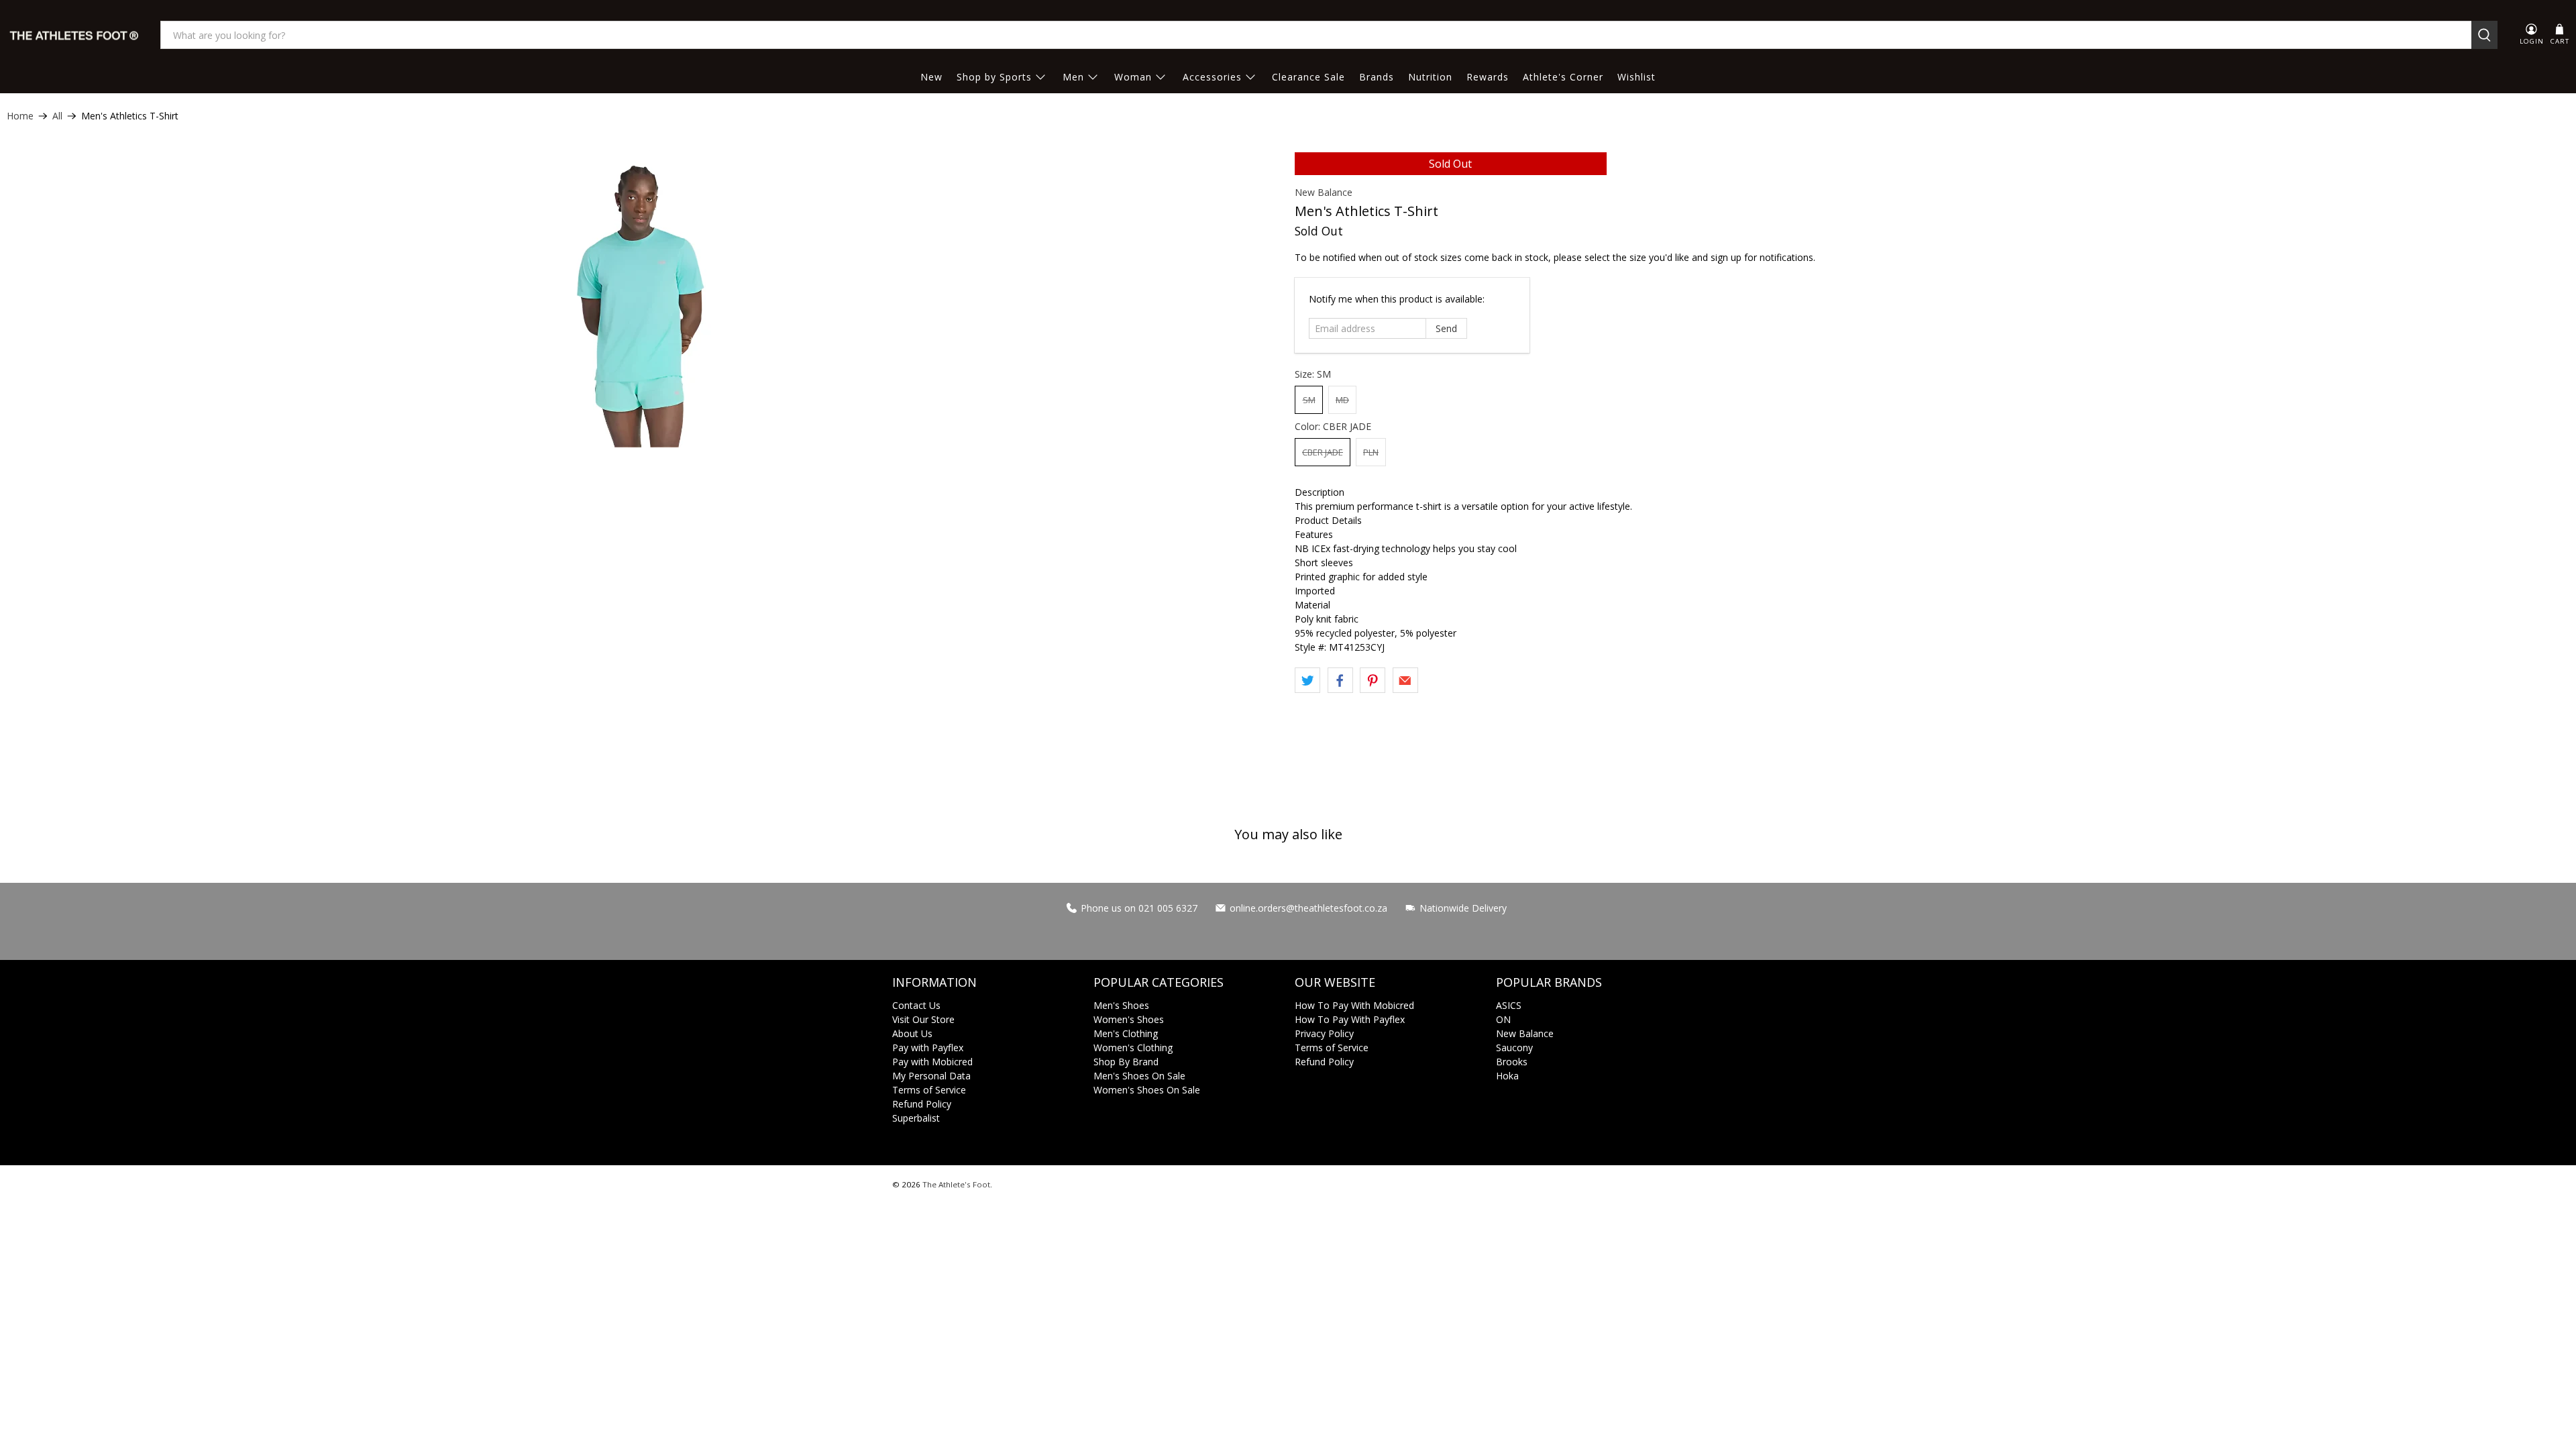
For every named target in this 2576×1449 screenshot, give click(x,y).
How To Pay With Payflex (1350, 1019)
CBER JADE (1323, 452)
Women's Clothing (1133, 1048)
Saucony (1514, 1048)
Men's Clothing (1126, 1033)
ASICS (1509, 1005)
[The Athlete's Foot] (74, 35)
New (931, 77)
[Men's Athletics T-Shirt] (644, 300)
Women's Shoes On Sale (1147, 1090)
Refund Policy (922, 1104)
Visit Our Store (923, 1019)
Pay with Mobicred (932, 1062)
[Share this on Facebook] (1340, 680)
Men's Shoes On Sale (1139, 1076)
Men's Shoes (1121, 1005)
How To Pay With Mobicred (1354, 1005)
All (57, 116)
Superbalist (916, 1118)
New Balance (1324, 192)
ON (1503, 1019)
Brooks (1512, 1062)
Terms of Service (929, 1090)
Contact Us (916, 1005)
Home (20, 116)
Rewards (1488, 77)
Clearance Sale (1308, 77)
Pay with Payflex (928, 1048)
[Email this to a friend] (1405, 680)
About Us (912, 1033)
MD (1342, 400)
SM (1309, 400)
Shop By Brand (1126, 1062)
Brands (1377, 77)
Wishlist (1636, 77)
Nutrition (1430, 77)
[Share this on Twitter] (1307, 680)
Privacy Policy (1324, 1033)
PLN (1371, 452)
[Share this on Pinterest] (1373, 680)
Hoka (1507, 1076)
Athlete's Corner (1563, 77)
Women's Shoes (1129, 1019)
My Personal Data (931, 1076)
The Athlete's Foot (956, 1184)
